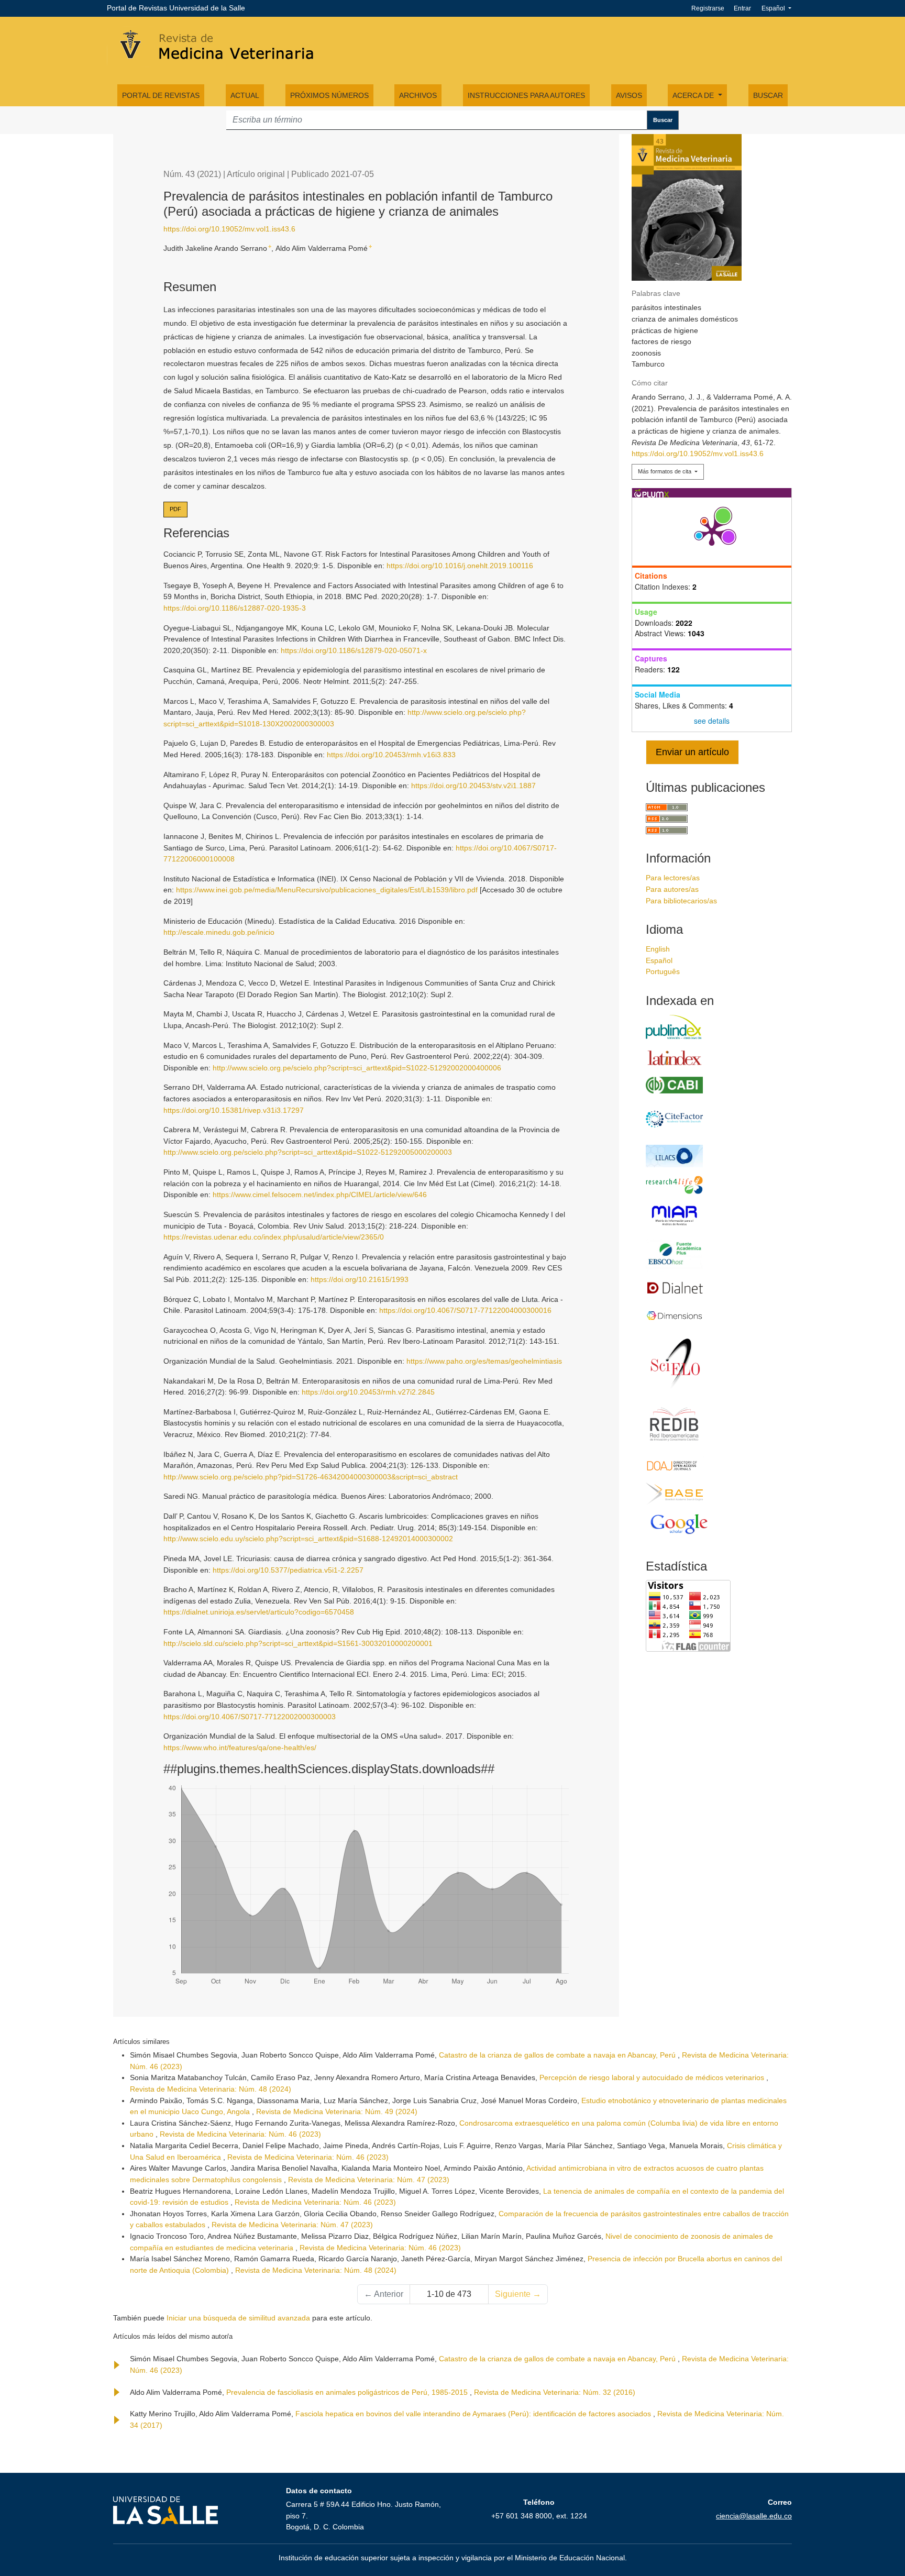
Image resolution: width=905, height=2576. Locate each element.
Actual (245, 95)
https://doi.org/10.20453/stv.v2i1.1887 (473, 786)
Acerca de (694, 95)
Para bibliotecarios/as (681, 901)
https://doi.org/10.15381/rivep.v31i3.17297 (234, 1110)
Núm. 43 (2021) (192, 174)
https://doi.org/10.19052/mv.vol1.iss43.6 (229, 229)
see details (712, 721)
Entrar (742, 8)
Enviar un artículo (692, 752)
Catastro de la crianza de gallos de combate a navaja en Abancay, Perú (558, 2055)
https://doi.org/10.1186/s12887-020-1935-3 (235, 608)
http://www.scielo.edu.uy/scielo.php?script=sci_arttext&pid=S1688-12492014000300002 (308, 1539)
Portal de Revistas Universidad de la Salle (176, 8)
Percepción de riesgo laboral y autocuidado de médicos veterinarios (653, 2077)
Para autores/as (672, 889)
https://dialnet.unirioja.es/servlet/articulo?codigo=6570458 (259, 1612)
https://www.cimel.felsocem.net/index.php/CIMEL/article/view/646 (320, 1195)
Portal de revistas (161, 95)
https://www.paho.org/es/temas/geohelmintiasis (484, 1361)
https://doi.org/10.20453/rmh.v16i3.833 (391, 755)
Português (663, 971)
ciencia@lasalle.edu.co (754, 2516)
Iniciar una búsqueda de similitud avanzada (238, 2318)
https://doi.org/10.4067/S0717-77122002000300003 (250, 1717)
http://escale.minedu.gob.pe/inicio (219, 932)
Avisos (629, 95)
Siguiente (518, 2294)
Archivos (418, 95)
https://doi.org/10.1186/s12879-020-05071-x (354, 650)
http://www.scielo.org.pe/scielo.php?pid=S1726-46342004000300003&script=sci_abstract (311, 1477)
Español (780, 8)
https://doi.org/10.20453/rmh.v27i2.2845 (368, 1392)
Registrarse (708, 8)
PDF (175, 509)
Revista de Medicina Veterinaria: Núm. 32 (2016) (555, 2392)
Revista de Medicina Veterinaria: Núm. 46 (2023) (240, 2134)
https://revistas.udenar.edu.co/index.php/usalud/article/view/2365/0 (274, 1237)
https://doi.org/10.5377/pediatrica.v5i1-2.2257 (288, 1570)
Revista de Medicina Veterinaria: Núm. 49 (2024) (337, 2111)
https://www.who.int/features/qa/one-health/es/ (240, 1748)
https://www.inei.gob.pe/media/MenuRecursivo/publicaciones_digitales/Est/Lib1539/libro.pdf (327, 890)
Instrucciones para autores (526, 95)
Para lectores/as (673, 878)
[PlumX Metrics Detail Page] (712, 532)
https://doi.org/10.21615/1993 (360, 1279)
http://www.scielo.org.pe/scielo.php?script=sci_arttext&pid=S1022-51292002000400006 (357, 1068)
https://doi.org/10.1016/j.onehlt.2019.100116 (460, 566)
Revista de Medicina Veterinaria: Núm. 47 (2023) (369, 2180)
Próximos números (329, 95)
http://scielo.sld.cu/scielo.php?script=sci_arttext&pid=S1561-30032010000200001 (298, 1643)
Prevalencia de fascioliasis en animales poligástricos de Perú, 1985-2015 (348, 2392)
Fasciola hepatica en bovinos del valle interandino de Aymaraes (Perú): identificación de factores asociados (474, 2414)
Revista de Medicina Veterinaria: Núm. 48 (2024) (211, 2089)
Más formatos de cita (665, 471)
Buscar (768, 95)
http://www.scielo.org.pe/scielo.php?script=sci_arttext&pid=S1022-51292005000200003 (308, 1152)
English (658, 949)
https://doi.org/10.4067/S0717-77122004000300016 (465, 1310)
